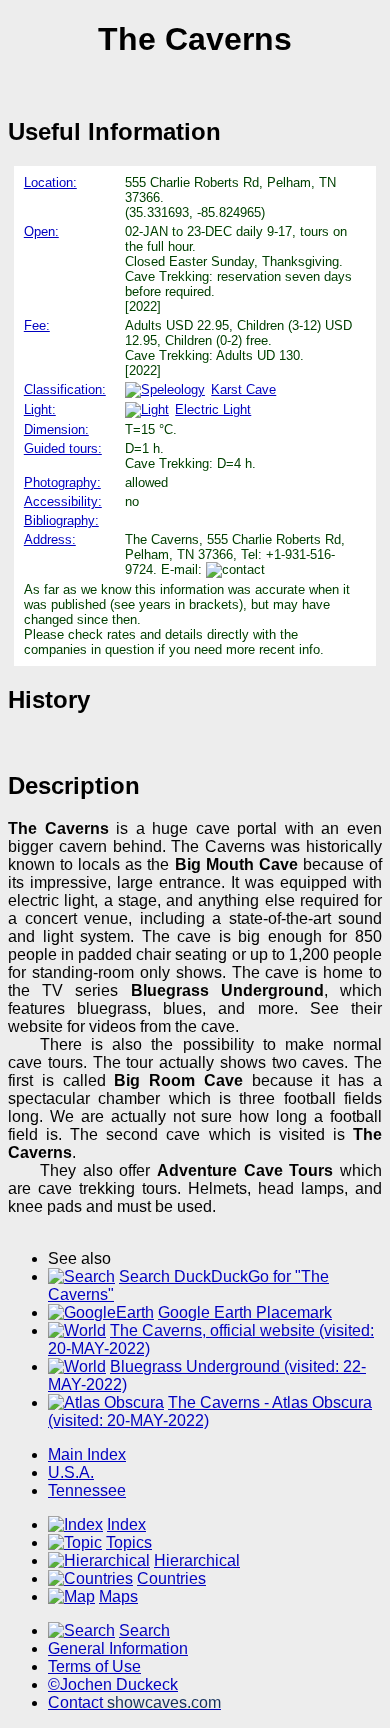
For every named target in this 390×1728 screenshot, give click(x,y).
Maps (118, 1596)
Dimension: (56, 429)
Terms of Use (94, 1666)
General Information (118, 1648)
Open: (41, 231)
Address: (50, 539)
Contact (134, 1702)
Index (126, 1524)
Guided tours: (63, 448)
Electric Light (213, 409)
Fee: (37, 325)
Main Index (87, 1454)
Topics (129, 1542)
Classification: (65, 389)
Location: (50, 182)
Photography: (62, 482)
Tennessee (87, 1490)
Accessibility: (63, 501)
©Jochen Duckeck (113, 1684)
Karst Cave (243, 389)
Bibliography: (61, 520)
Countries (171, 1578)
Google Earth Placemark (245, 1312)
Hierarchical (197, 1560)
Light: (40, 409)
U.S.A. (71, 1472)
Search (144, 1630)
